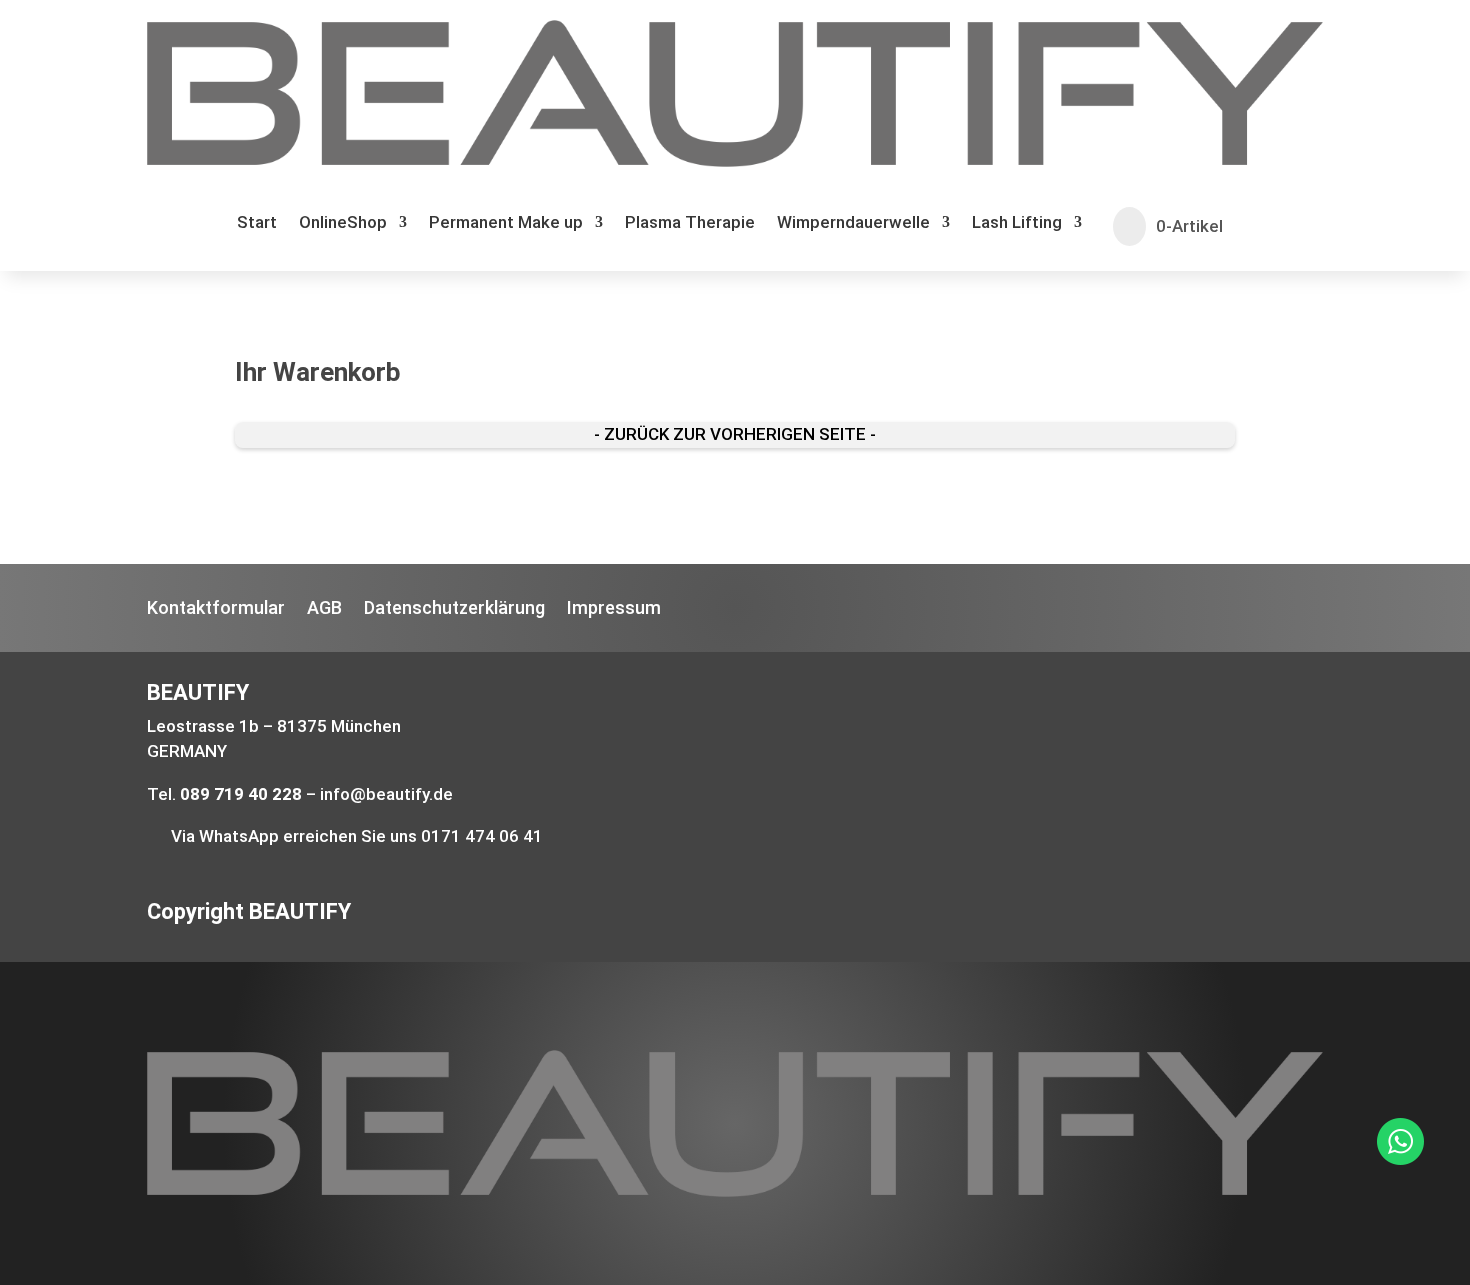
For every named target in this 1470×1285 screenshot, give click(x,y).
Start (257, 223)
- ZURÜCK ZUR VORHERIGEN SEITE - (735, 434)
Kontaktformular (216, 609)
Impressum (614, 609)
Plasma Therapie (690, 223)
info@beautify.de (386, 794)
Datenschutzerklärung (454, 609)
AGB (324, 609)
